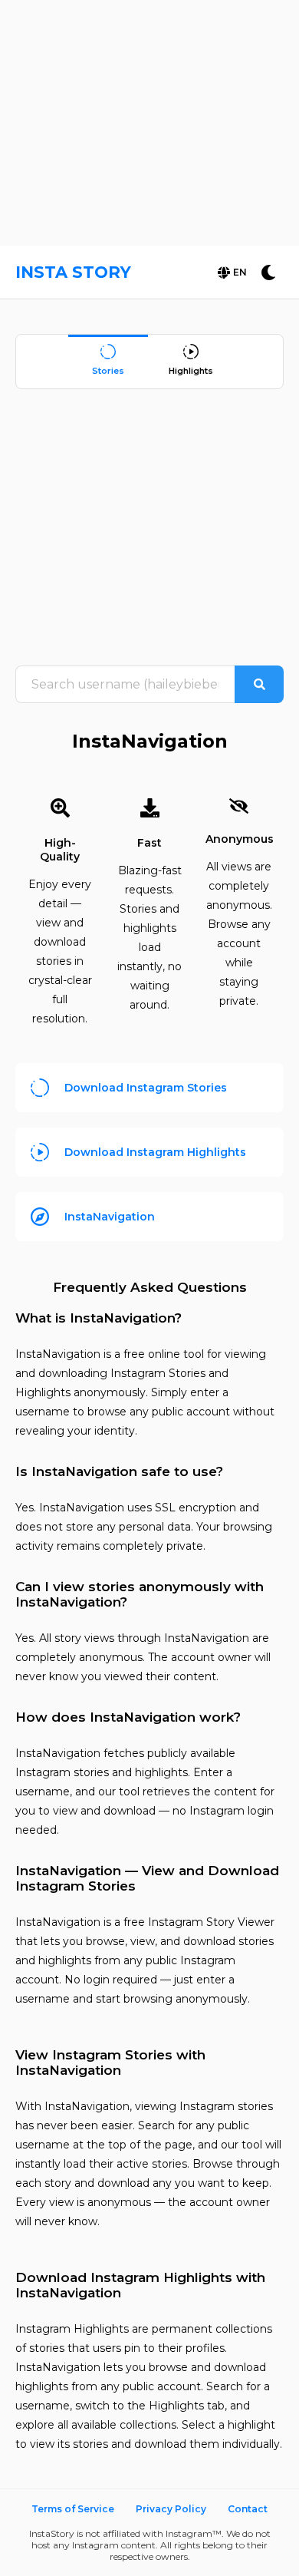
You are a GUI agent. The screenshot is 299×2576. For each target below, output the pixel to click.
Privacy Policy (171, 2509)
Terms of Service (73, 2509)
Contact (248, 2509)
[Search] (259, 684)
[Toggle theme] (268, 272)
